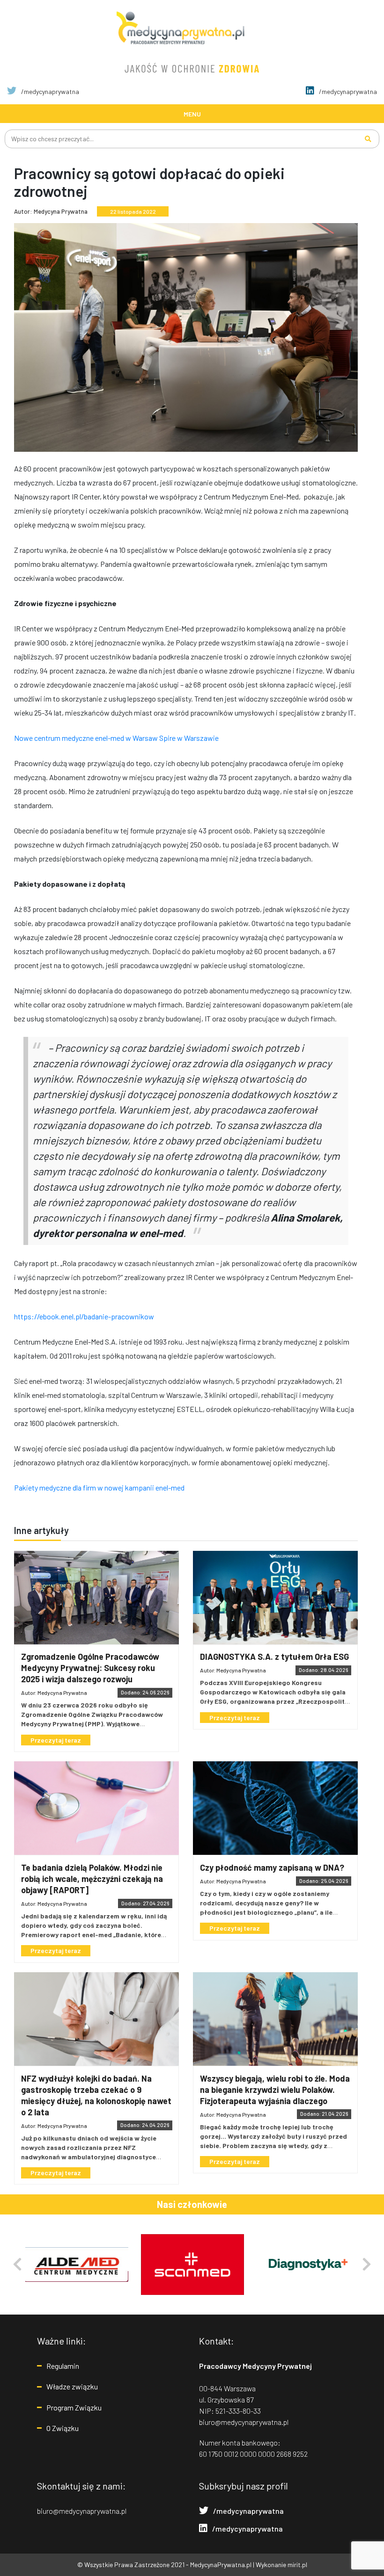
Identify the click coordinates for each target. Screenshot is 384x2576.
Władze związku (72, 2386)
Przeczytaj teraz (56, 1740)
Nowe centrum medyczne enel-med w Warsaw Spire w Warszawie (116, 738)
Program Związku (74, 2407)
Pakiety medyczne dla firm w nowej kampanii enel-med (99, 1487)
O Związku (63, 2428)
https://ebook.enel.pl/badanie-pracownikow (84, 1316)
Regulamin (63, 2366)
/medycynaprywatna (49, 91)
